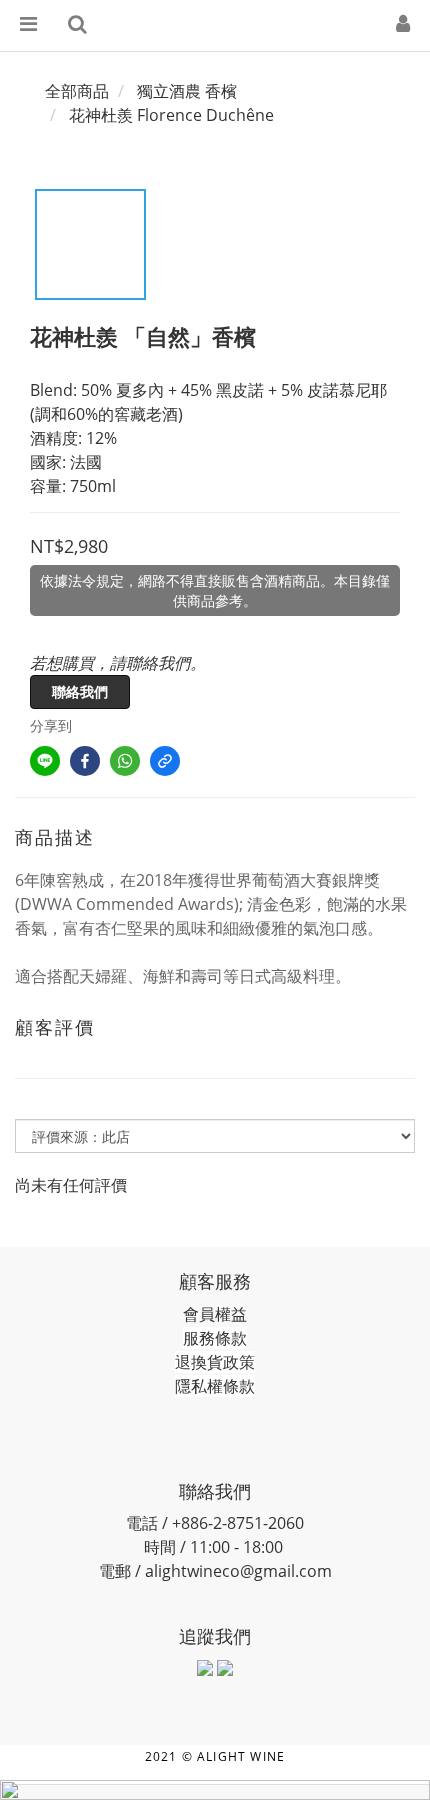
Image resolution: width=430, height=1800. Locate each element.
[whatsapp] (125, 761)
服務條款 (215, 1338)
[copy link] (165, 761)
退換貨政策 (215, 1362)
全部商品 (77, 91)
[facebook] (85, 761)
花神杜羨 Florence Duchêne (171, 115)
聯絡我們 (80, 691)
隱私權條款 (215, 1386)
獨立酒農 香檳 (187, 91)
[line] (45, 761)
